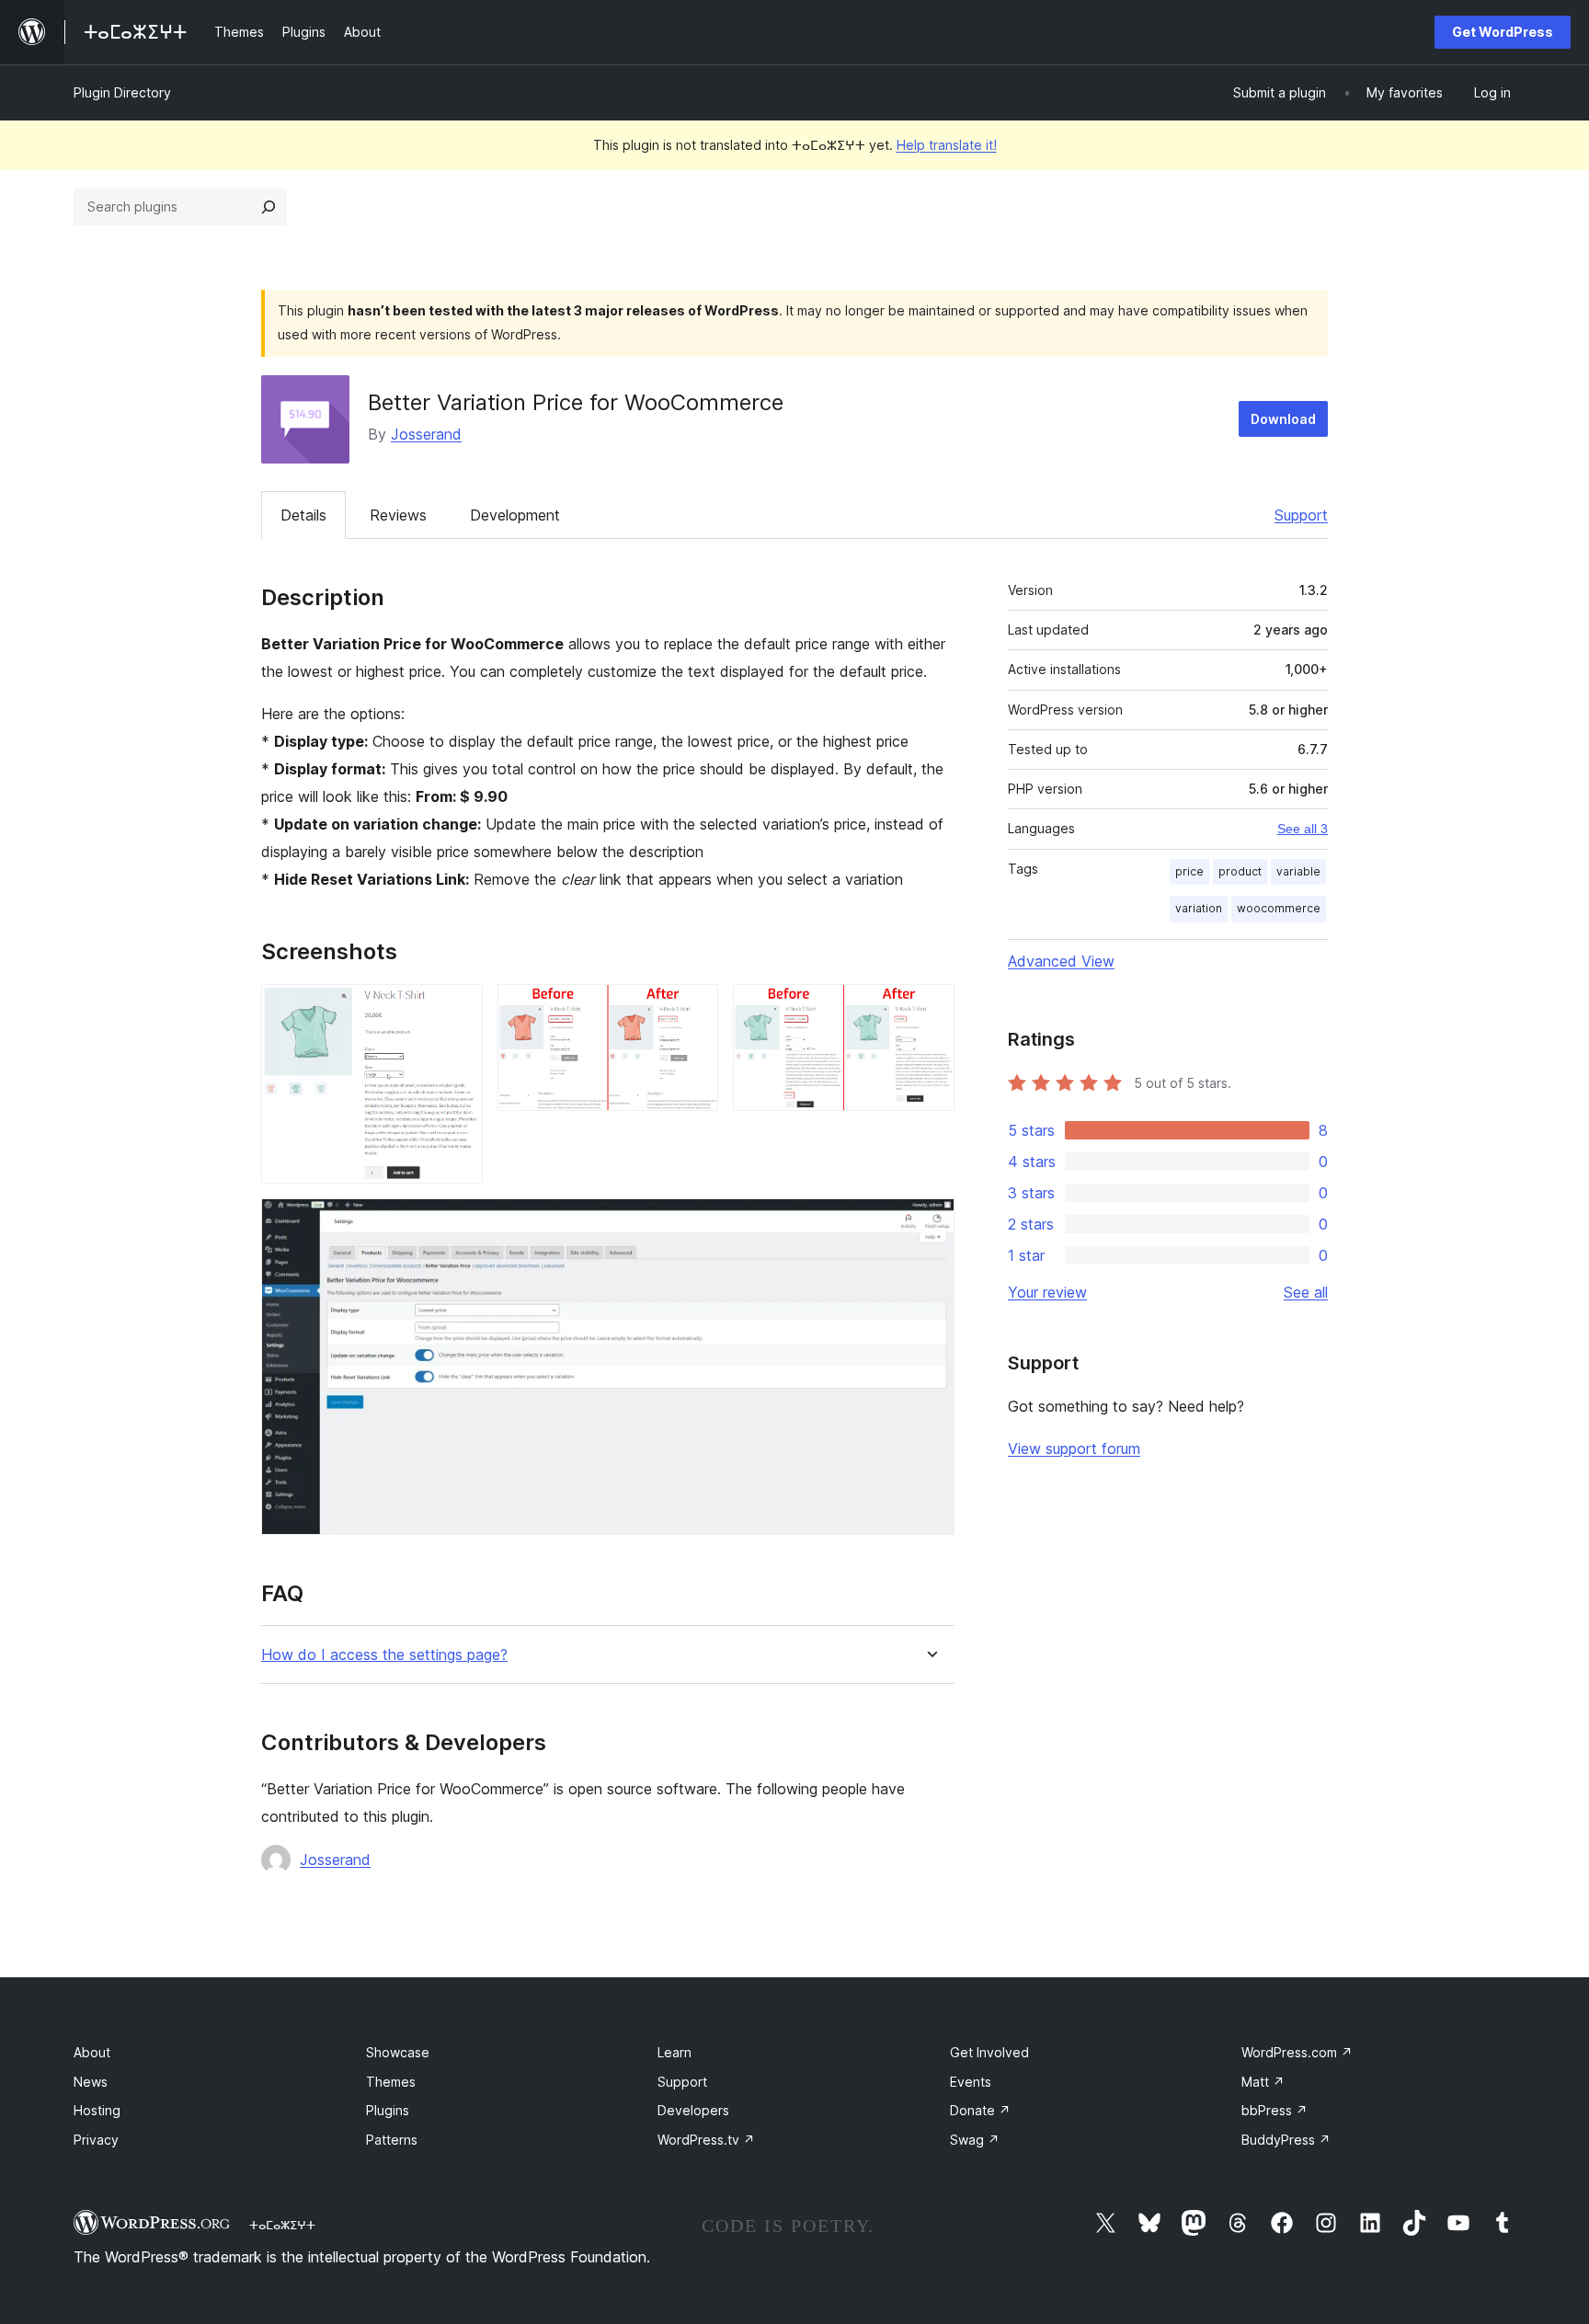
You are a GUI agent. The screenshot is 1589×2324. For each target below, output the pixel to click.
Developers (693, 2110)
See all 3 (1303, 829)
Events (971, 2082)
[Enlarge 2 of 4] (693, 1009)
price (1189, 871)
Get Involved (989, 2052)
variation (1199, 908)
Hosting (97, 2110)
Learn (674, 2052)
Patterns (392, 2140)
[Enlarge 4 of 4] (930, 1223)
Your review (1047, 1292)
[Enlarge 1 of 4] (458, 1009)
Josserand (426, 434)
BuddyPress (1286, 2140)
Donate (980, 2110)
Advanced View (1061, 961)
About (92, 2052)
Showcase (398, 2052)
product (1240, 871)
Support (1301, 515)
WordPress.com (1297, 2052)
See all (1306, 1292)
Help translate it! (947, 145)
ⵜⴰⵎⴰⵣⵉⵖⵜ (282, 2225)
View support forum (1074, 1448)
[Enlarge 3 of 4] (930, 1009)
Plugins (388, 2110)
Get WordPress (1503, 32)
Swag (975, 2140)
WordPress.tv (706, 2140)
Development (515, 515)
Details (303, 515)
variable (1298, 871)
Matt (1263, 2082)
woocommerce (1279, 908)
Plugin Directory (122, 92)
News (91, 2082)
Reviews (398, 515)
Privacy (96, 2140)
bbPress (1275, 2110)
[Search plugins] (269, 207)
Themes (391, 2082)
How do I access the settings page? (384, 1655)
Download (1283, 419)
